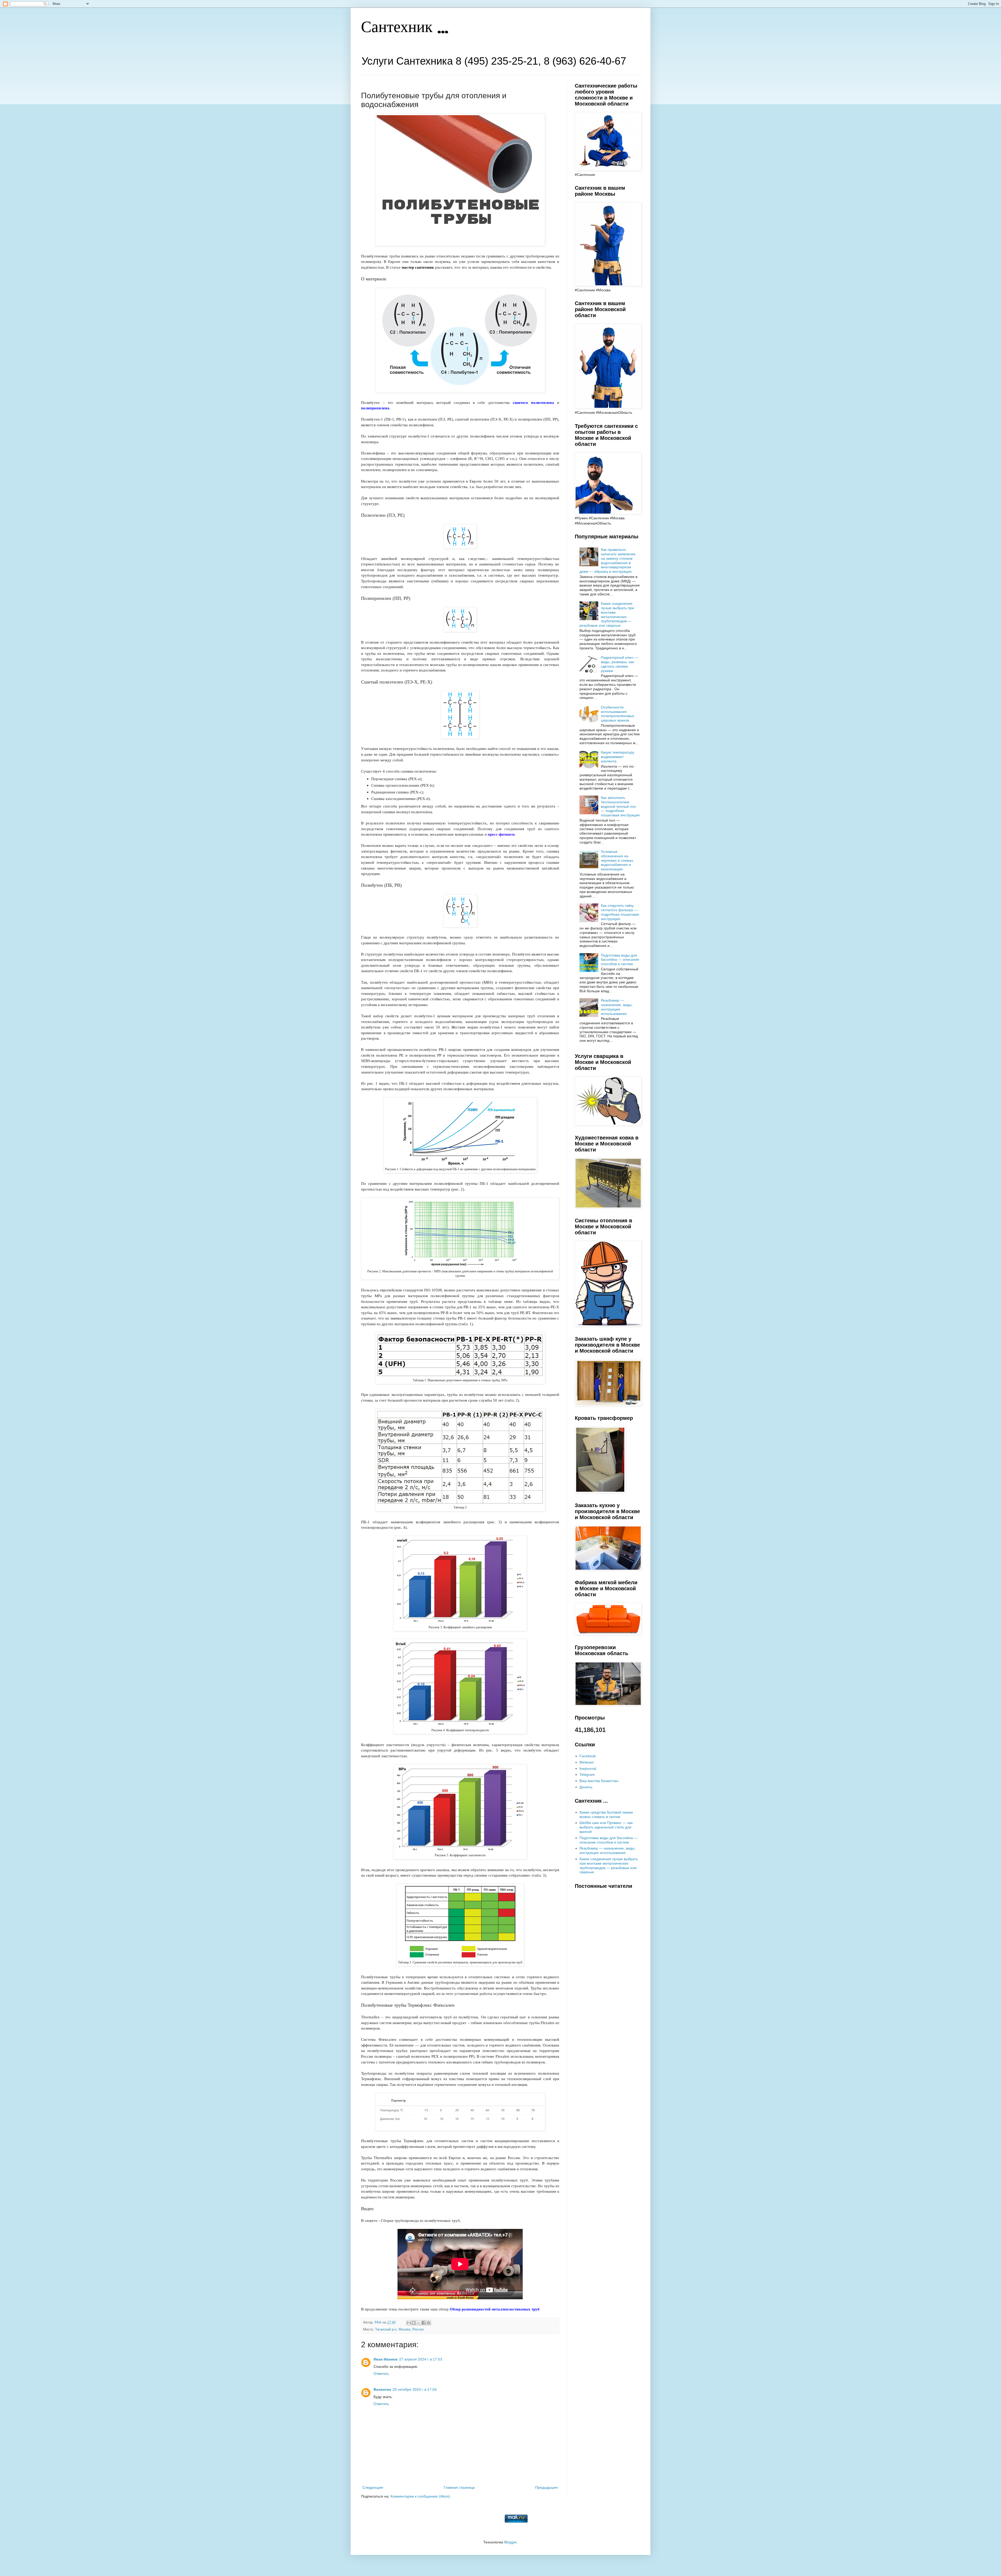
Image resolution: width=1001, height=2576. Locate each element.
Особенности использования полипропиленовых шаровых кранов (618, 714)
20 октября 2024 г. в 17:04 (415, 2389)
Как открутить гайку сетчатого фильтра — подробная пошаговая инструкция (620, 912)
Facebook (588, 1756)
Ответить (381, 2374)
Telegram (587, 1774)
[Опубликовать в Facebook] (424, 2323)
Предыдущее (547, 2487)
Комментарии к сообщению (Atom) (420, 2496)
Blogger (510, 2542)
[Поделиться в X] (419, 2323)
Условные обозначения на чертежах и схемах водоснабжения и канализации (617, 860)
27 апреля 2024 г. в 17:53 (421, 2359)
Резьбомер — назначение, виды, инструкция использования (617, 1007)
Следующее (373, 2487)
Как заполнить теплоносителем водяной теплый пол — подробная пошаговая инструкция (620, 806)
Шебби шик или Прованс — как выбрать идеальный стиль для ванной (606, 1827)
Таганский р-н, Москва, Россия (399, 2330)
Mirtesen (587, 1762)
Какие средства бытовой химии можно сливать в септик (606, 1814)
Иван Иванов (386, 2359)
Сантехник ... (405, 28)
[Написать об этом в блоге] (414, 2323)
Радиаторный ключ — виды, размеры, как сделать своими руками (619, 664)
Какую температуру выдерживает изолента (618, 757)
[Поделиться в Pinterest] (429, 2323)
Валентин (382, 2389)
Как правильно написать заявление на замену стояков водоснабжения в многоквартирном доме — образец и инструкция (608, 560)
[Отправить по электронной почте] (409, 2323)
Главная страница (459, 2487)
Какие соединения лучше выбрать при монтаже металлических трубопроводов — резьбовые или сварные (607, 614)
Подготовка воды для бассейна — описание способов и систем (620, 960)
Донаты (586, 1787)
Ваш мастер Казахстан (599, 1781)
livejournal (588, 1768)
